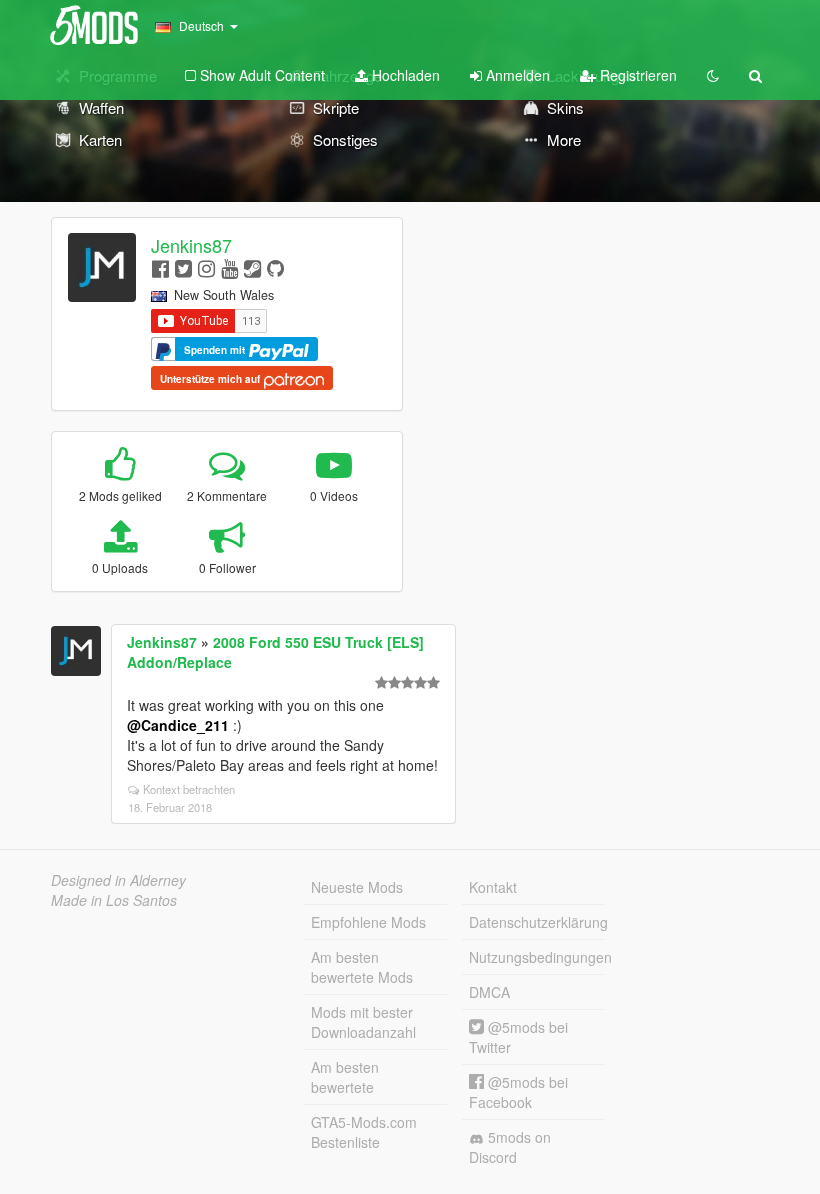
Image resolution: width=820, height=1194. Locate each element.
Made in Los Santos (114, 900)
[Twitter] (183, 267)
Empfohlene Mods (368, 922)
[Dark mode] (713, 75)
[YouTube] (229, 267)
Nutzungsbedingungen (537, 957)
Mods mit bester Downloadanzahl (363, 1022)
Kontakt (493, 887)
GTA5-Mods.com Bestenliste (364, 1132)
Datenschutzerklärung (537, 922)
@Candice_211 (178, 725)
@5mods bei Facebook (518, 1092)
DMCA (489, 992)
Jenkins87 (191, 245)
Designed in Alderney (118, 880)
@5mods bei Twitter (518, 1037)
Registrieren (636, 75)
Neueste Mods (357, 887)
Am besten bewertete (345, 1077)
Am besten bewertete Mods (362, 967)
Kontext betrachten (189, 789)
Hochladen (404, 75)
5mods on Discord (510, 1147)
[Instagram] (206, 267)
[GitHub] (275, 267)
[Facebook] (160, 267)
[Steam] (252, 267)
